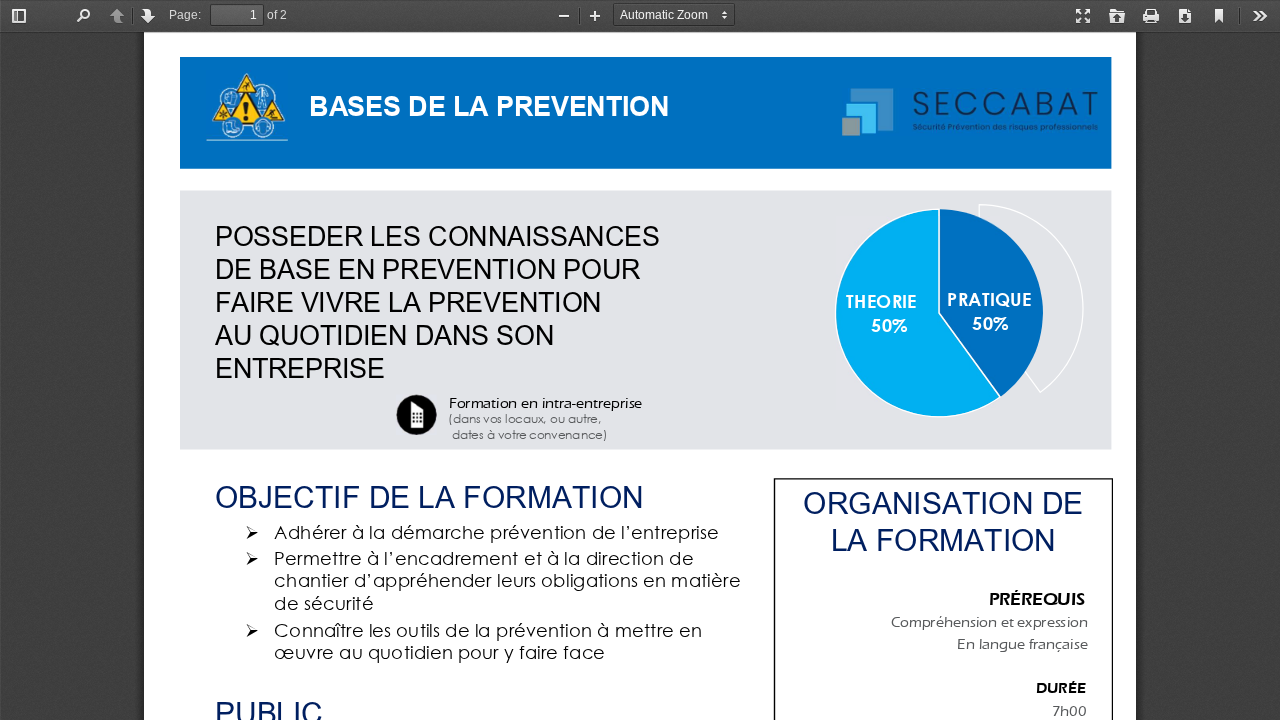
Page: (185, 15)
